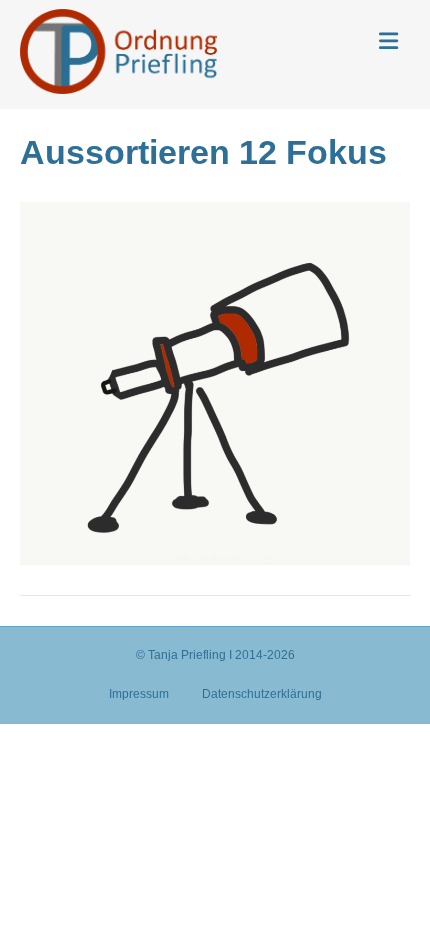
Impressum (139, 694)
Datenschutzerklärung (262, 694)
